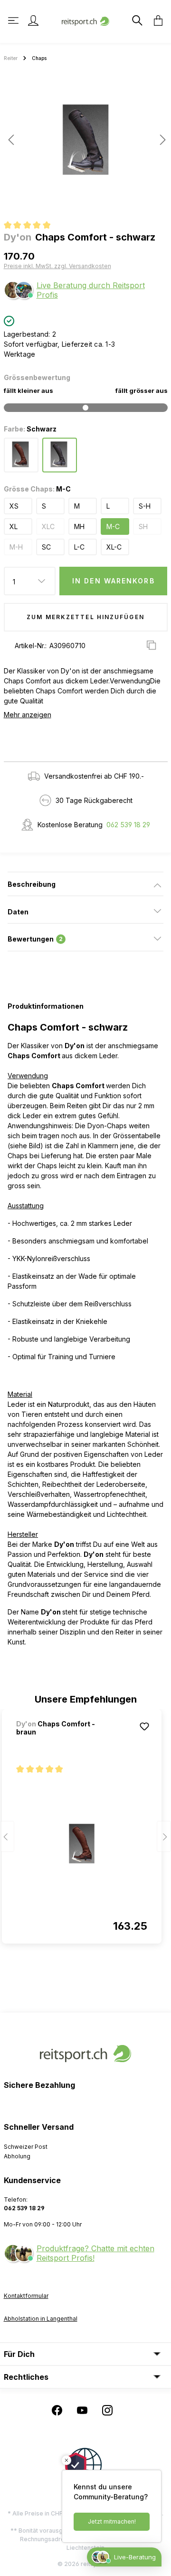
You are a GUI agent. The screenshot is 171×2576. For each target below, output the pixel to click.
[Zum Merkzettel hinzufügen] (144, 1726)
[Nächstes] (160, 140)
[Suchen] (136, 20)
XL (14, 526)
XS (14, 506)
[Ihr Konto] (33, 20)
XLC (48, 526)
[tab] (85, 884)
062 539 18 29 (128, 825)
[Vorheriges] (11, 140)
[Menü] (14, 20)
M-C (113, 526)
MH (79, 526)
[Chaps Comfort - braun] (82, 1844)
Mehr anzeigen (28, 715)
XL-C (114, 547)
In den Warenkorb (114, 581)
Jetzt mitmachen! (112, 2521)
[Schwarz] (60, 455)
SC (46, 547)
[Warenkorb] (155, 20)
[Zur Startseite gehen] (85, 20)
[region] (85, 143)
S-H (145, 506)
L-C (79, 547)
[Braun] (21, 455)
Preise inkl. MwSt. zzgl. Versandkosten (57, 266)
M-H (16, 547)
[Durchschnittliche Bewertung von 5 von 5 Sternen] (31, 226)
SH (143, 526)
